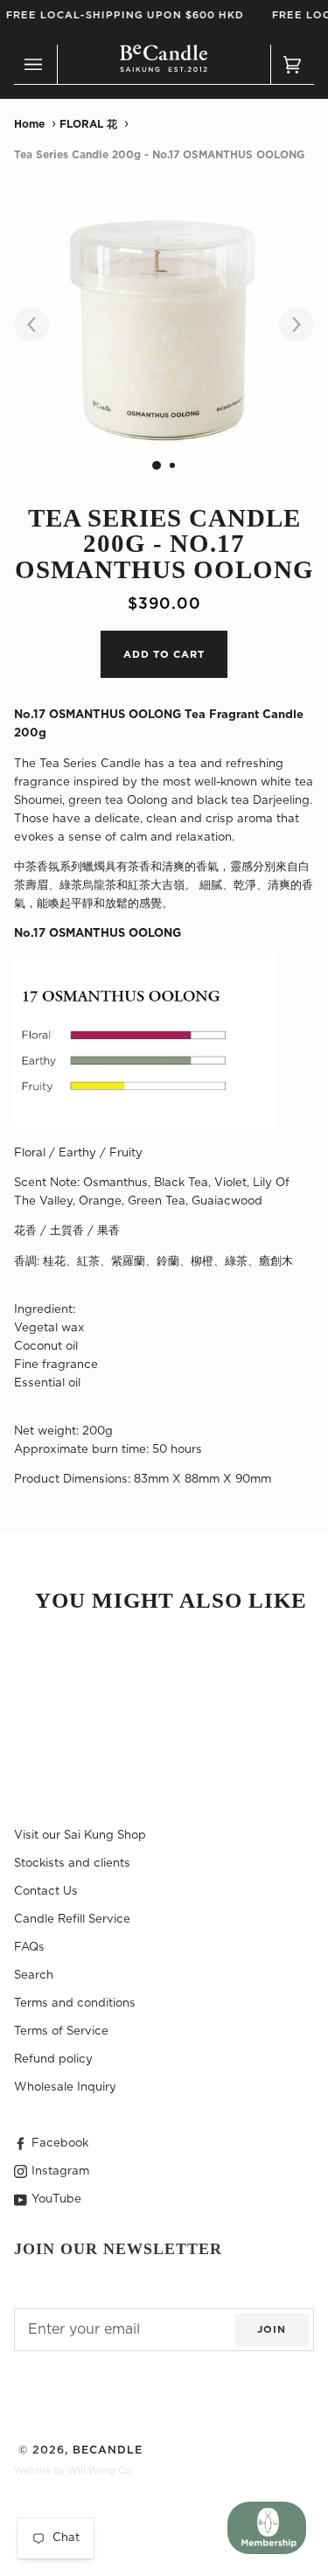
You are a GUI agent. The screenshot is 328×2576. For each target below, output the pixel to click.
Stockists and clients (72, 1863)
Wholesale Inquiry (65, 2087)
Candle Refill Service (72, 1919)
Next (288, 325)
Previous (40, 325)
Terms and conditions (75, 2003)
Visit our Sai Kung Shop (80, 1835)
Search (34, 1975)
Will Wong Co (99, 2471)
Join (272, 2330)
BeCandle (108, 2450)
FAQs (29, 1947)
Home (29, 124)
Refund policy (53, 2059)
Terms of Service (61, 2031)
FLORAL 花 (88, 124)
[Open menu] (36, 65)
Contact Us (46, 1891)
